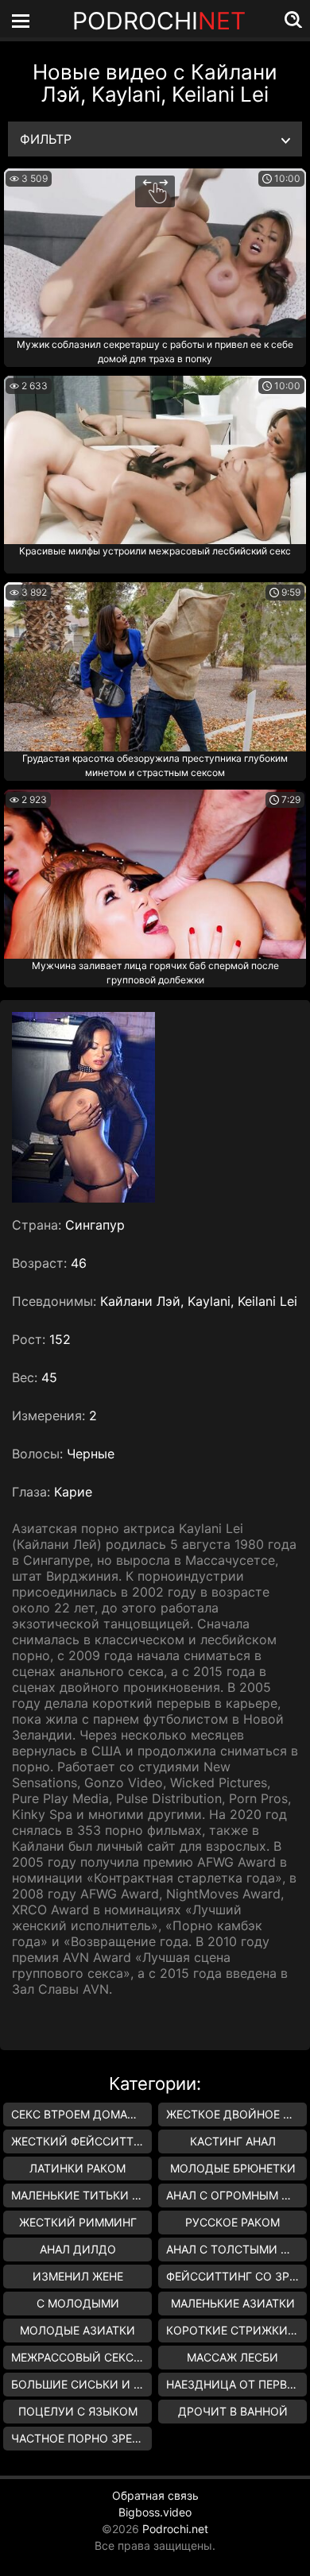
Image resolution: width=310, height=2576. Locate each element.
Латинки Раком (77, 2168)
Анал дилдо (78, 2249)
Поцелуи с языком (78, 2411)
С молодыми (78, 2303)
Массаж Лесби (232, 2357)
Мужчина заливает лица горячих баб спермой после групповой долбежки (155, 973)
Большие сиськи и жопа (81, 2384)
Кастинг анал (233, 2141)
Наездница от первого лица (236, 2384)
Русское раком (232, 2222)
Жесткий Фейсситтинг (81, 2141)
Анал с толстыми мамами (236, 2249)
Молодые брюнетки (233, 2168)
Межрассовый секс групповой (81, 2357)
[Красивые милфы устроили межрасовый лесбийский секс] (155, 460)
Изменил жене (78, 2276)
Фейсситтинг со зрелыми (236, 2276)
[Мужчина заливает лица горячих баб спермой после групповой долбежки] (155, 874)
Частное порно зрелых (81, 2438)
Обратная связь (155, 2495)
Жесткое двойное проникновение (236, 2114)
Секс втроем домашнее (81, 2114)
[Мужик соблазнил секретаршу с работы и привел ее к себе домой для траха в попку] (155, 253)
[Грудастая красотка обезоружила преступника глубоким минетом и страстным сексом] (155, 667)
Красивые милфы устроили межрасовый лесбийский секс (155, 551)
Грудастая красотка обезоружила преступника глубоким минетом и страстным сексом (155, 765)
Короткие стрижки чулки (236, 2330)
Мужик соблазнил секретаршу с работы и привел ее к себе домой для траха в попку (155, 351)
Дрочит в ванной (233, 2411)
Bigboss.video (155, 2512)
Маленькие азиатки (233, 2303)
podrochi (159, 21)
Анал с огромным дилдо (236, 2195)
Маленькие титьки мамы (81, 2195)
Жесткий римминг (78, 2222)
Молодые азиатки (77, 2330)
